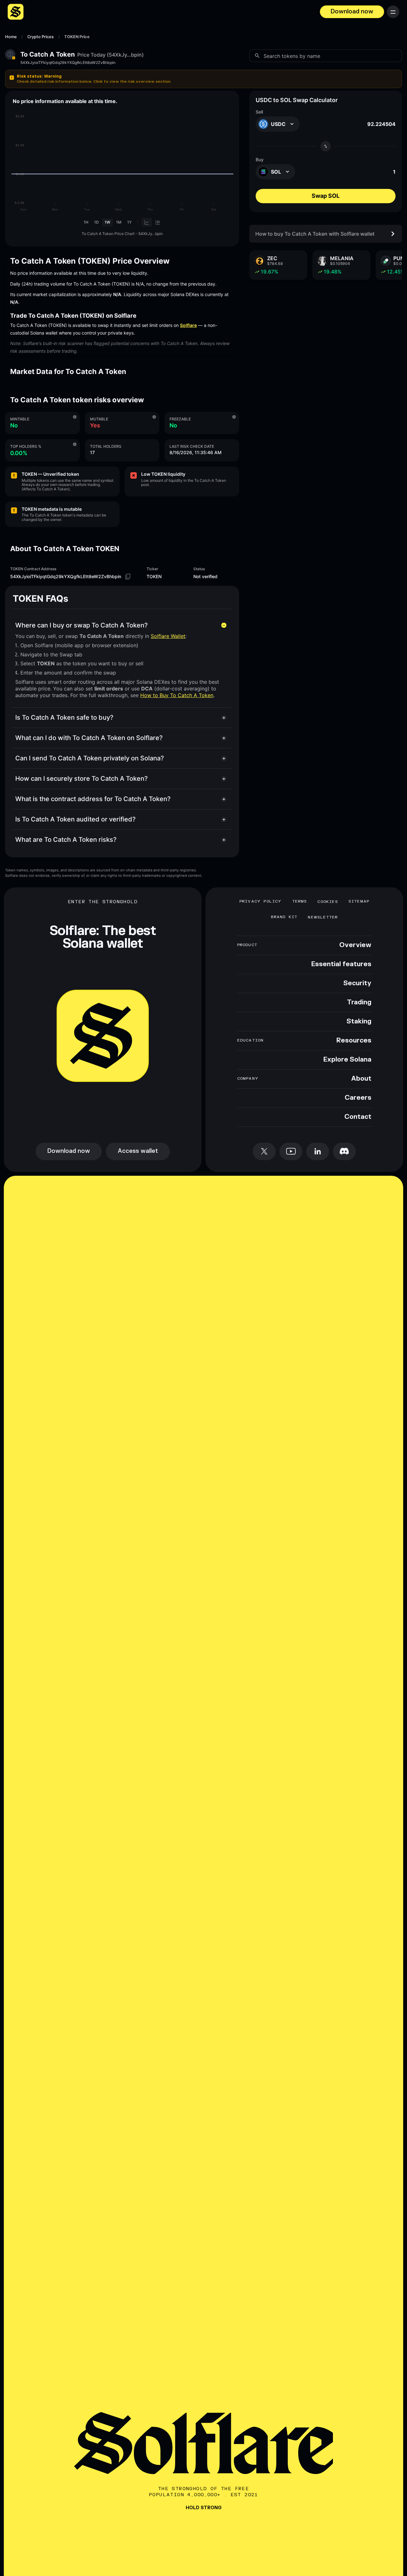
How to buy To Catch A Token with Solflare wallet (315, 234)
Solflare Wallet (168, 636)
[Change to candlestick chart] (158, 222)
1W (107, 222)
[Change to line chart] (147, 222)
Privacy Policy (261, 901)
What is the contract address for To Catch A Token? (93, 799)
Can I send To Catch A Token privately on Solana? (90, 758)
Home (11, 37)
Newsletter (323, 917)
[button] (203, 79)
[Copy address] (128, 577)
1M (119, 222)
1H (86, 222)
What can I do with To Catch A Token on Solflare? (89, 738)
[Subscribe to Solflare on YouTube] (291, 1151)
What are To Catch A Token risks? (66, 840)
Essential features (341, 964)
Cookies (328, 902)
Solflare (188, 325)
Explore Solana (347, 1060)
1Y (129, 222)
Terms (300, 901)
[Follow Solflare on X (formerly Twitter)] (264, 1151)
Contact (358, 1117)
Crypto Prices (41, 37)
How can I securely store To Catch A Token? (82, 779)
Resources (354, 1041)
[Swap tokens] (326, 146)
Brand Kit (284, 917)
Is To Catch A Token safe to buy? (64, 717)
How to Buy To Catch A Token (177, 695)
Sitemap (359, 901)
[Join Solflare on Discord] (344, 1151)
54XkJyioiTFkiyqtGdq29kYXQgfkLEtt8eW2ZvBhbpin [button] (68, 63)
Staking (359, 1021)
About (361, 1079)
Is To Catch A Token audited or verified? (76, 819)
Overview (355, 945)
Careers (358, 1098)
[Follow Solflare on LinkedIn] (318, 1151)
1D (97, 222)
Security (357, 983)
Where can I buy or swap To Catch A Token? (82, 625)
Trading (359, 1002)
